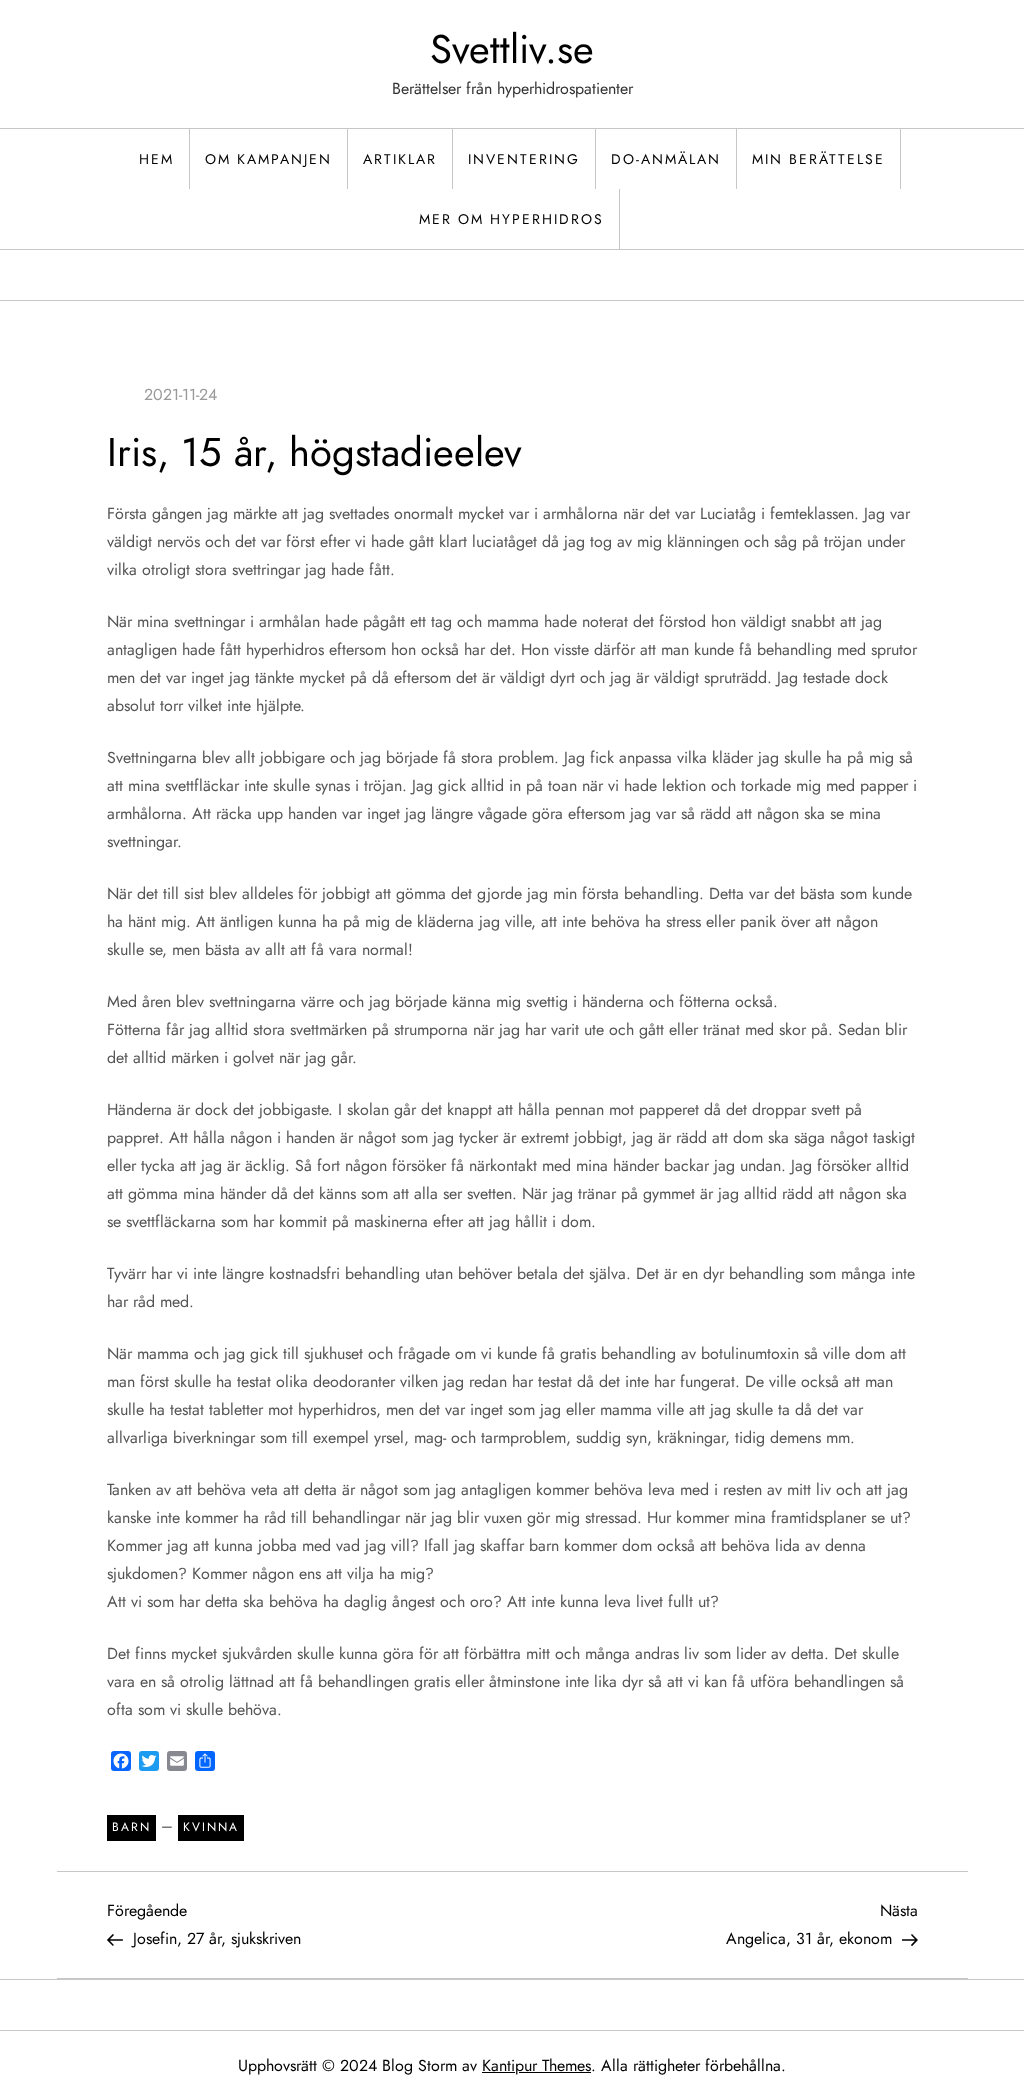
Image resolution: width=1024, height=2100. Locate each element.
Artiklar (400, 159)
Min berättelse (818, 159)
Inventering (524, 159)
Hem (156, 159)
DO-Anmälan (666, 159)
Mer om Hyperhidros (511, 219)
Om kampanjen (268, 159)
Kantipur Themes (536, 2065)
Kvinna (211, 1827)
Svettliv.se (512, 49)
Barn (131, 1827)
